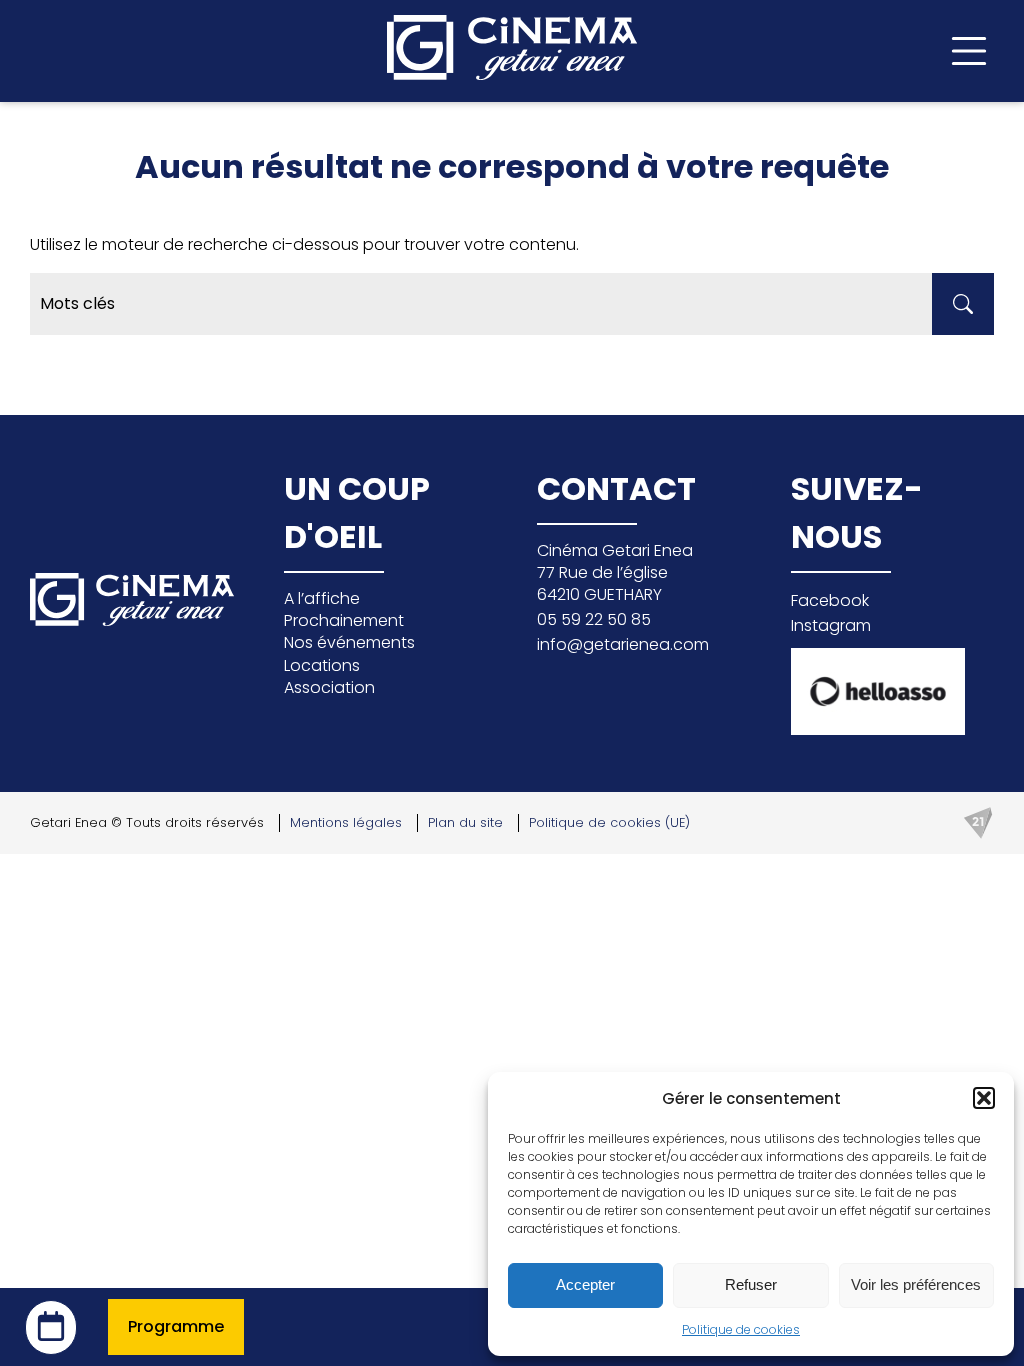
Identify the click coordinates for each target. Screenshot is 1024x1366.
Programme (176, 1326)
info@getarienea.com (623, 644)
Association (329, 687)
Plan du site (465, 822)
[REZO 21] (978, 823)
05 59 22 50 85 (594, 619)
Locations (322, 665)
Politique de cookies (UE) (609, 822)
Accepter (585, 1284)
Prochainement (344, 620)
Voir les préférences (916, 1284)
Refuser (751, 1284)
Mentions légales (346, 822)
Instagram (831, 625)
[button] (984, 1098)
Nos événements (349, 642)
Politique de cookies (741, 1329)
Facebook (830, 600)
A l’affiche (322, 598)
